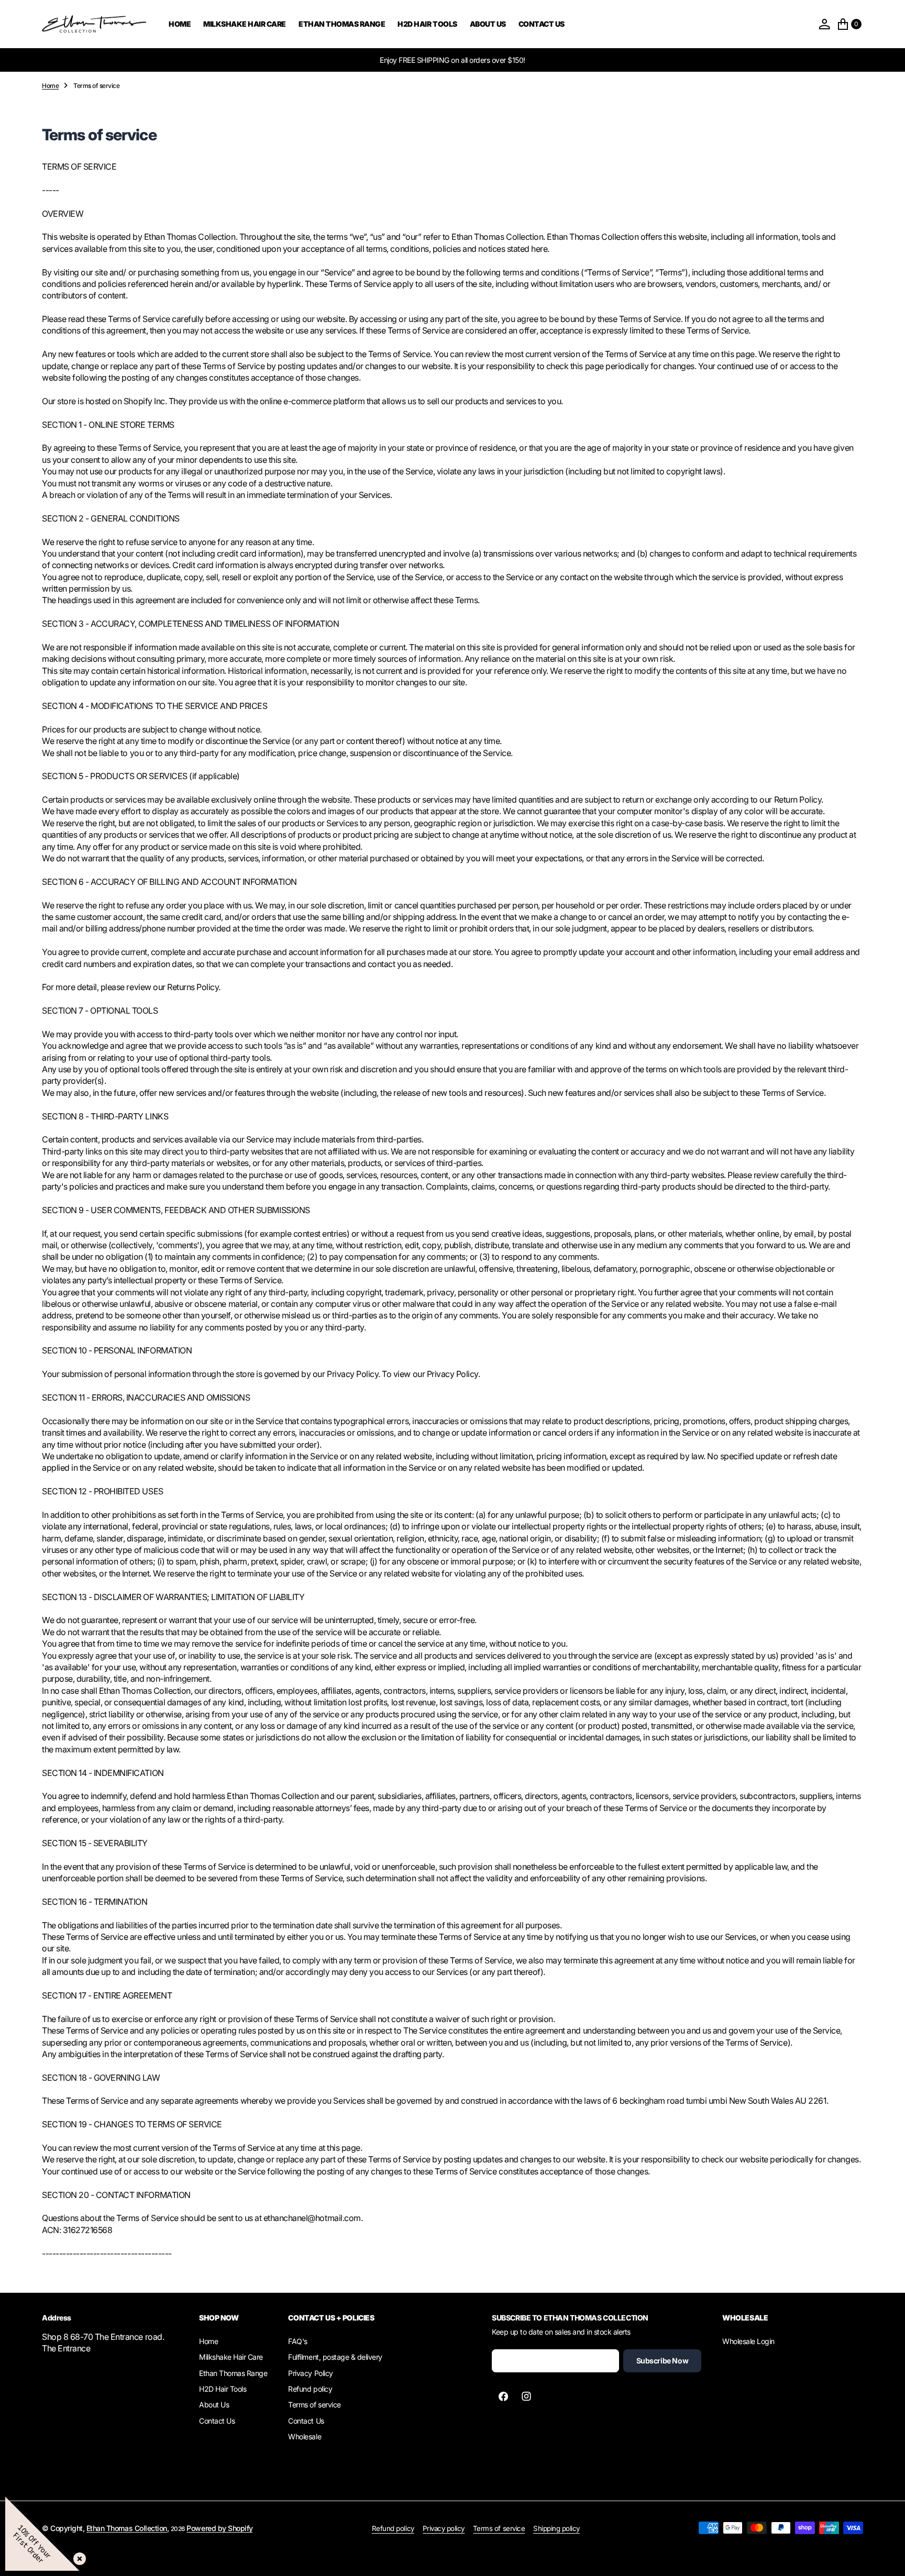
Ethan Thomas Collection (127, 2528)
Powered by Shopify (219, 2528)
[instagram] (526, 2396)
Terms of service (499, 2528)
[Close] (78, 2557)
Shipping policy (556, 2528)
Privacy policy (444, 2528)
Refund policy (393, 2528)
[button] (824, 24)
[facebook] (503, 2396)
